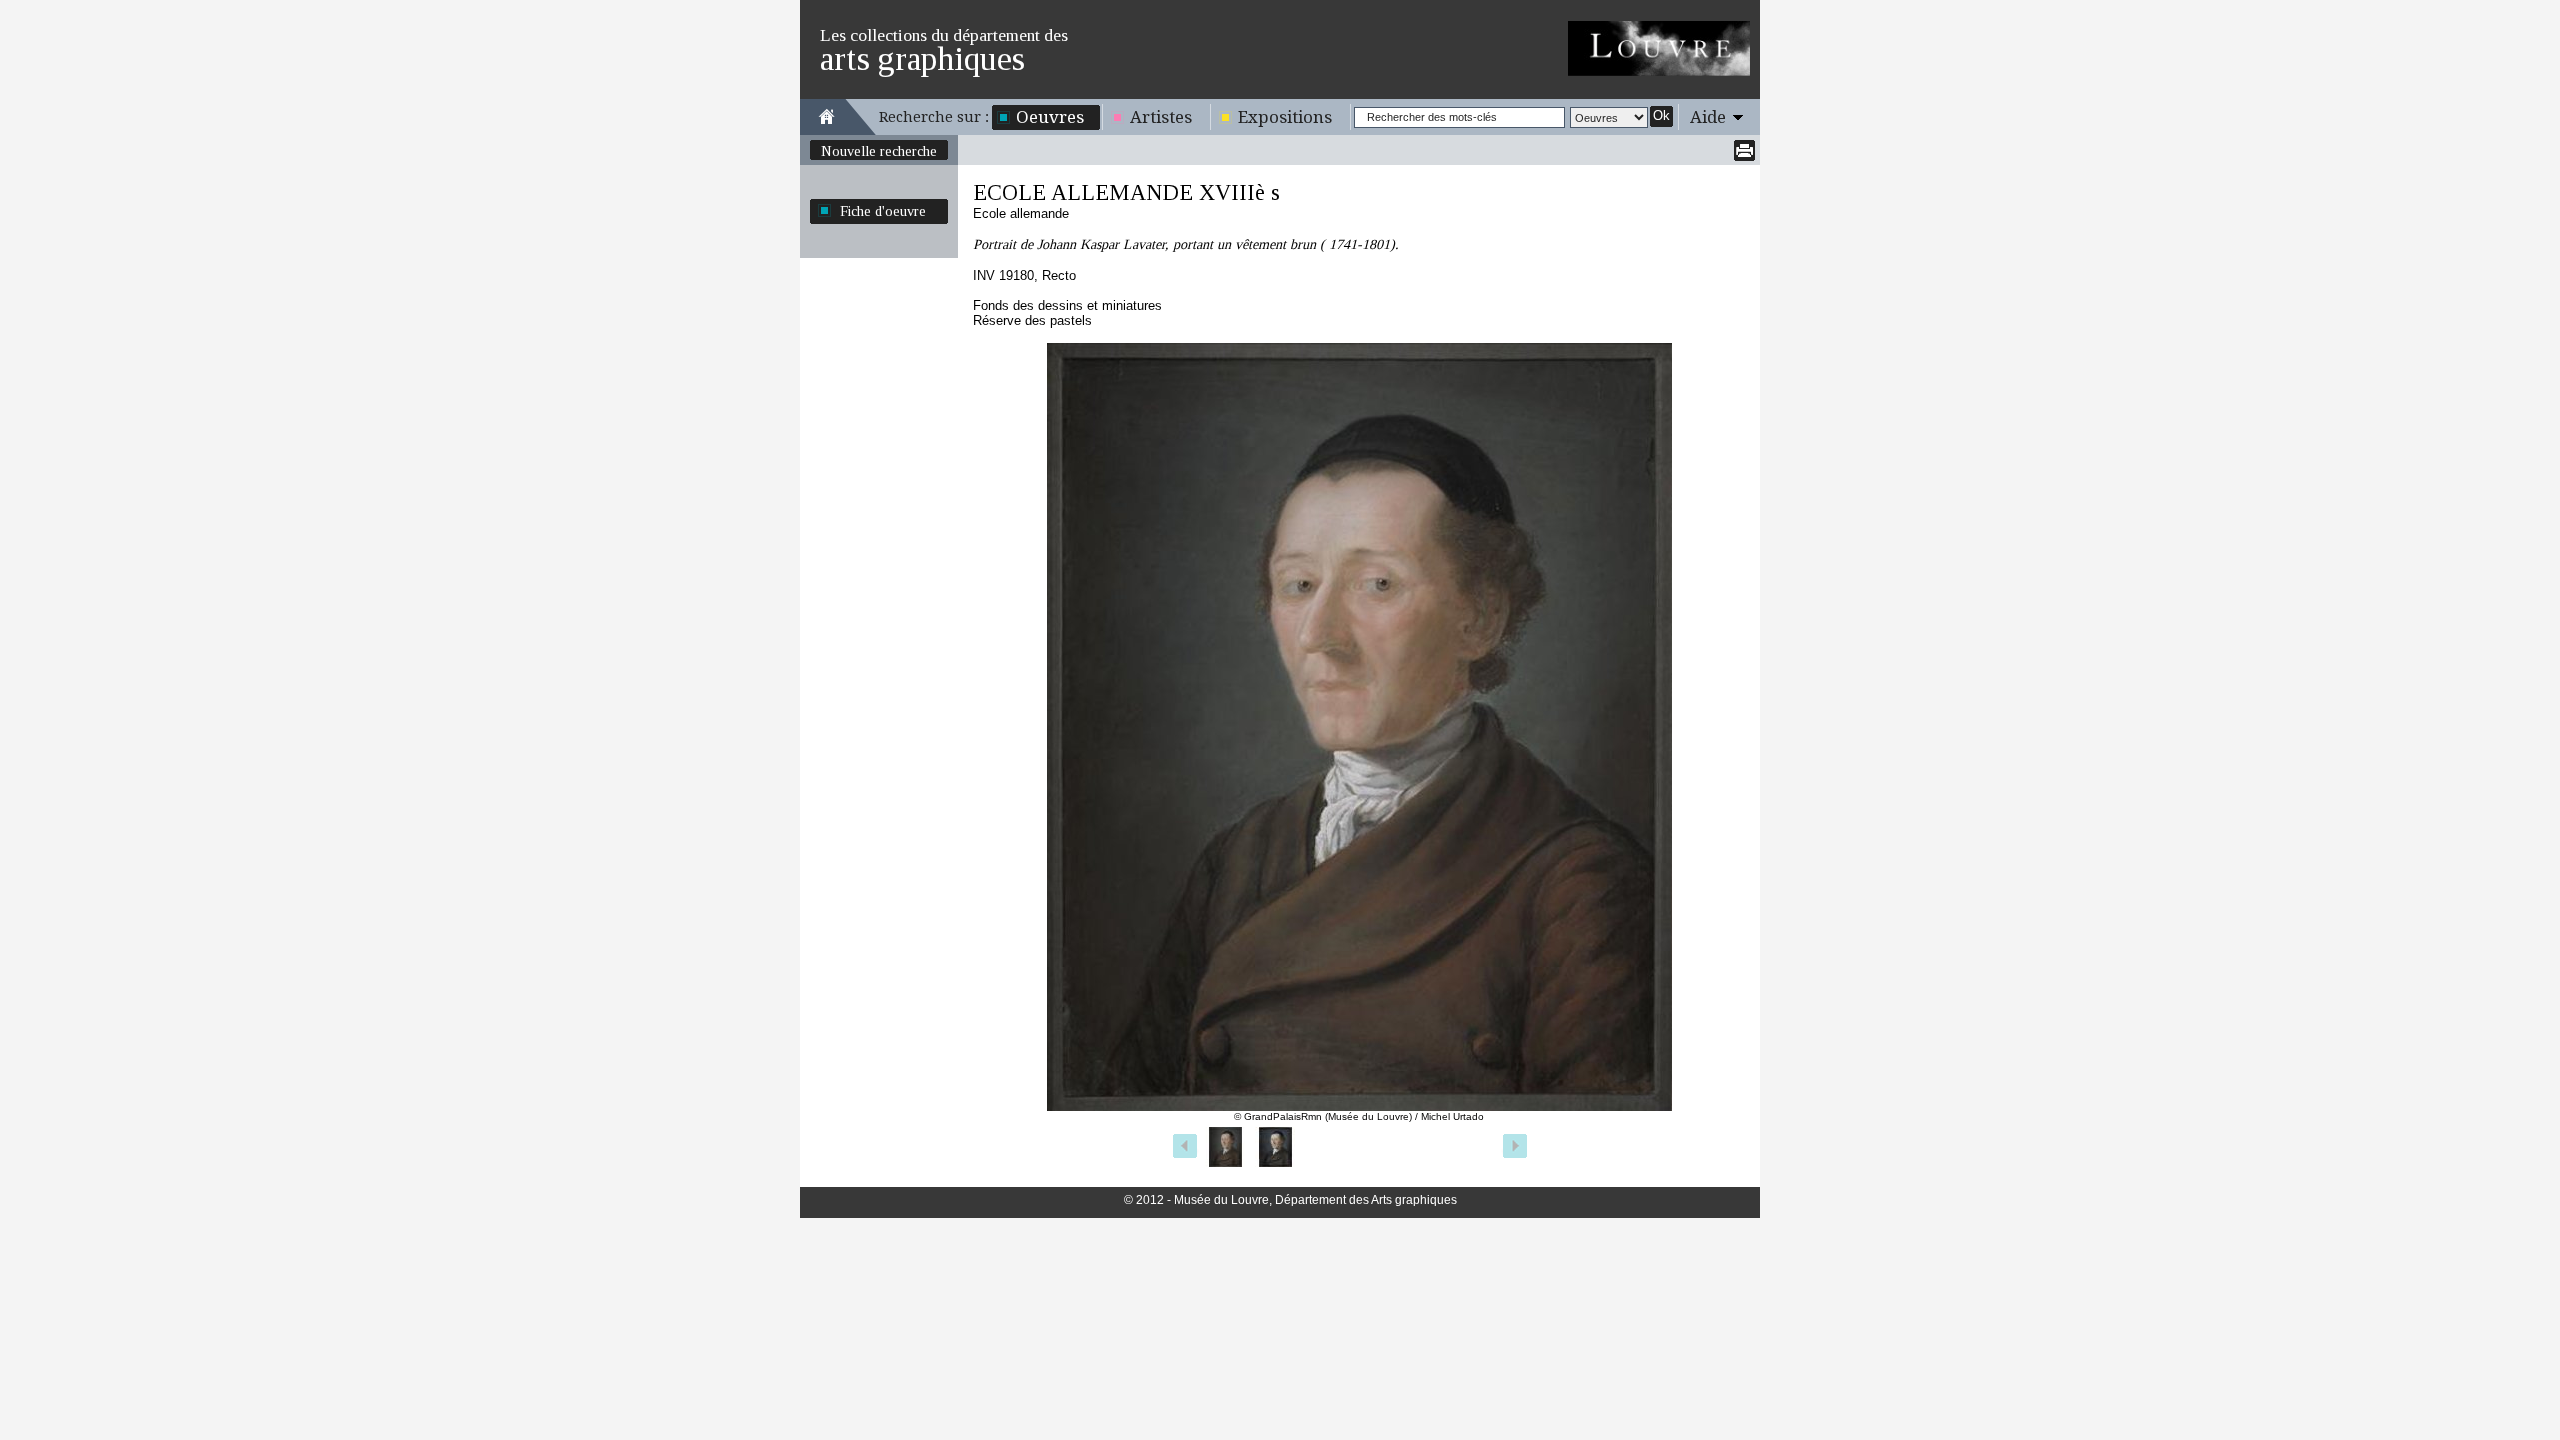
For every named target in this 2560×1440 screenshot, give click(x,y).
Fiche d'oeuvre (883, 211)
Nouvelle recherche (879, 151)
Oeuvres (1050, 117)
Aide (1708, 117)
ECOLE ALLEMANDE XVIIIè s (1126, 192)
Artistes (1161, 117)
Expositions (1285, 117)
